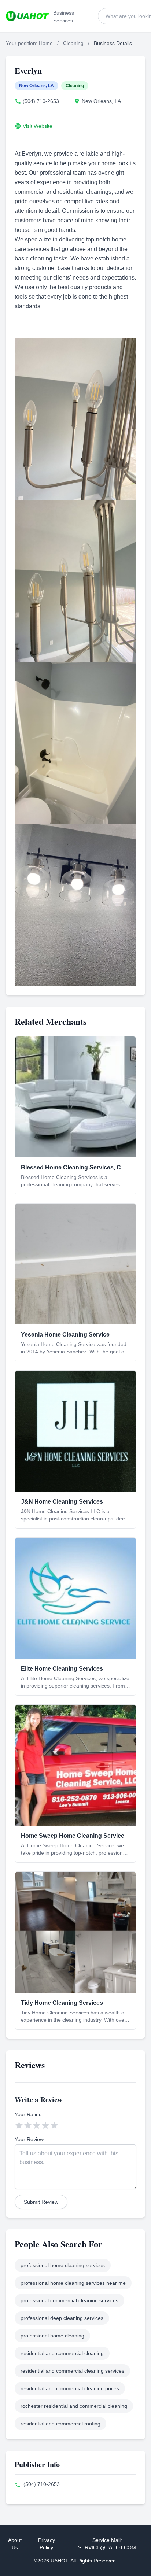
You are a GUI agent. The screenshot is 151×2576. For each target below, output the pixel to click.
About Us (15, 2544)
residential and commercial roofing (60, 2424)
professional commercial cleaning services (69, 2300)
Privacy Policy (47, 2544)
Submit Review (41, 2202)
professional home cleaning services (63, 2265)
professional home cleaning (52, 2336)
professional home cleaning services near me (73, 2283)
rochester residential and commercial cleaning (74, 2406)
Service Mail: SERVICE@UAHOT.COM (107, 2544)
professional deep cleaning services (62, 2318)
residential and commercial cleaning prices (70, 2388)
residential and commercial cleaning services (72, 2371)
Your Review (29, 2139)
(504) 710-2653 (41, 101)
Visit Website (38, 126)
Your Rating (28, 2114)
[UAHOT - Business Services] (27, 16)
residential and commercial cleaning (62, 2353)
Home (46, 43)
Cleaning (73, 43)
